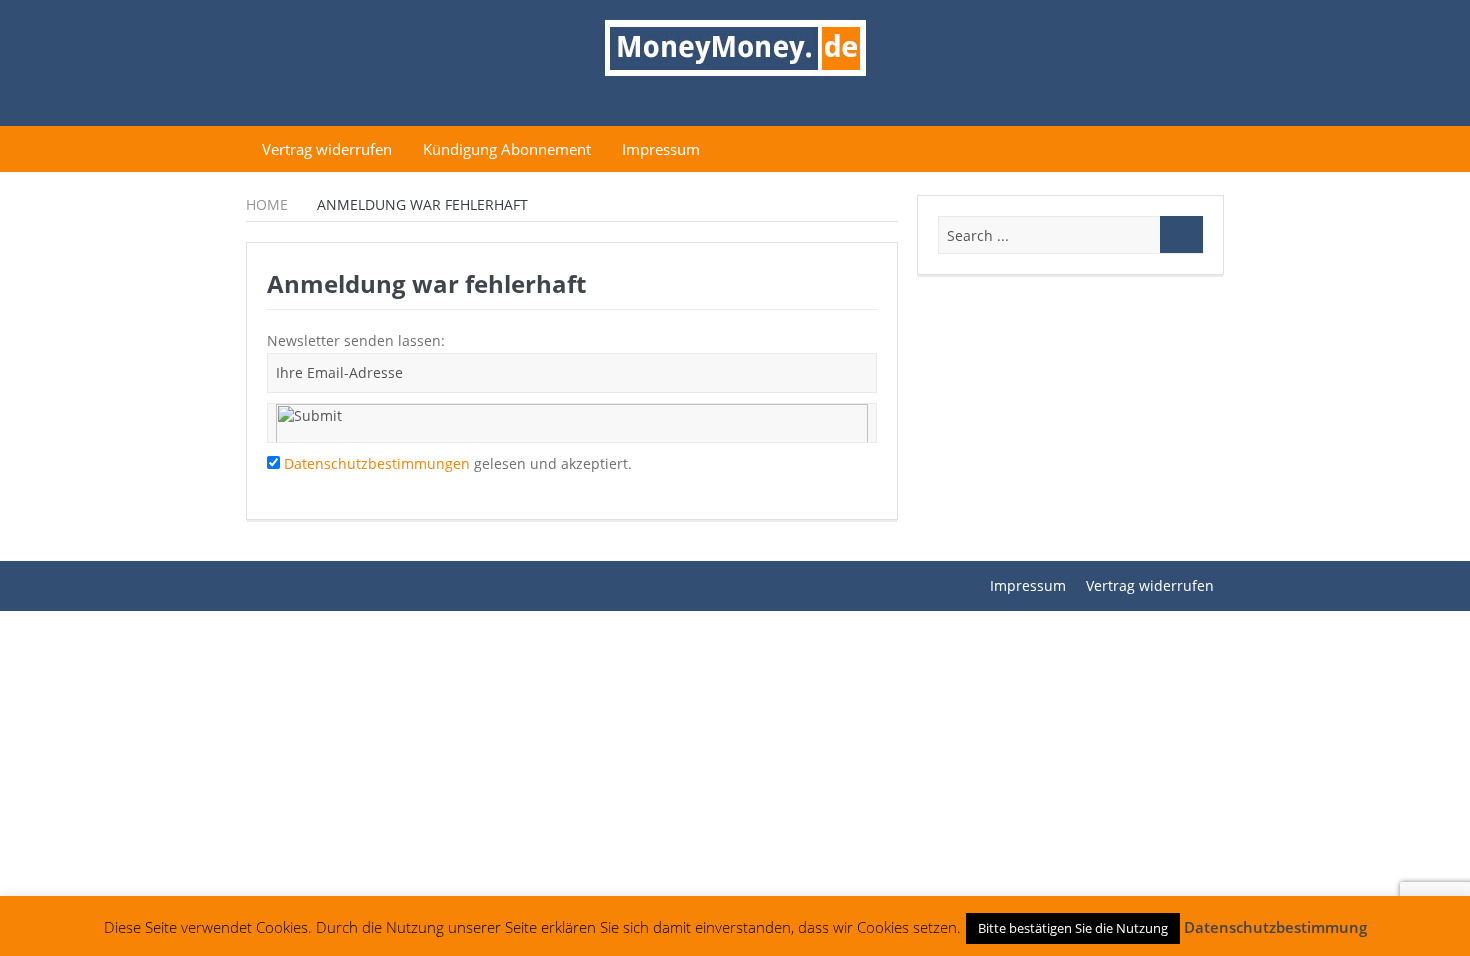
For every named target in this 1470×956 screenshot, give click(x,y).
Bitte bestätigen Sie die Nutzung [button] (1073, 928)
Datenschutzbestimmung (1275, 927)
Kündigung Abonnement (507, 149)
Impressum (661, 149)
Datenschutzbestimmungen (377, 463)
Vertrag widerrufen (327, 149)
